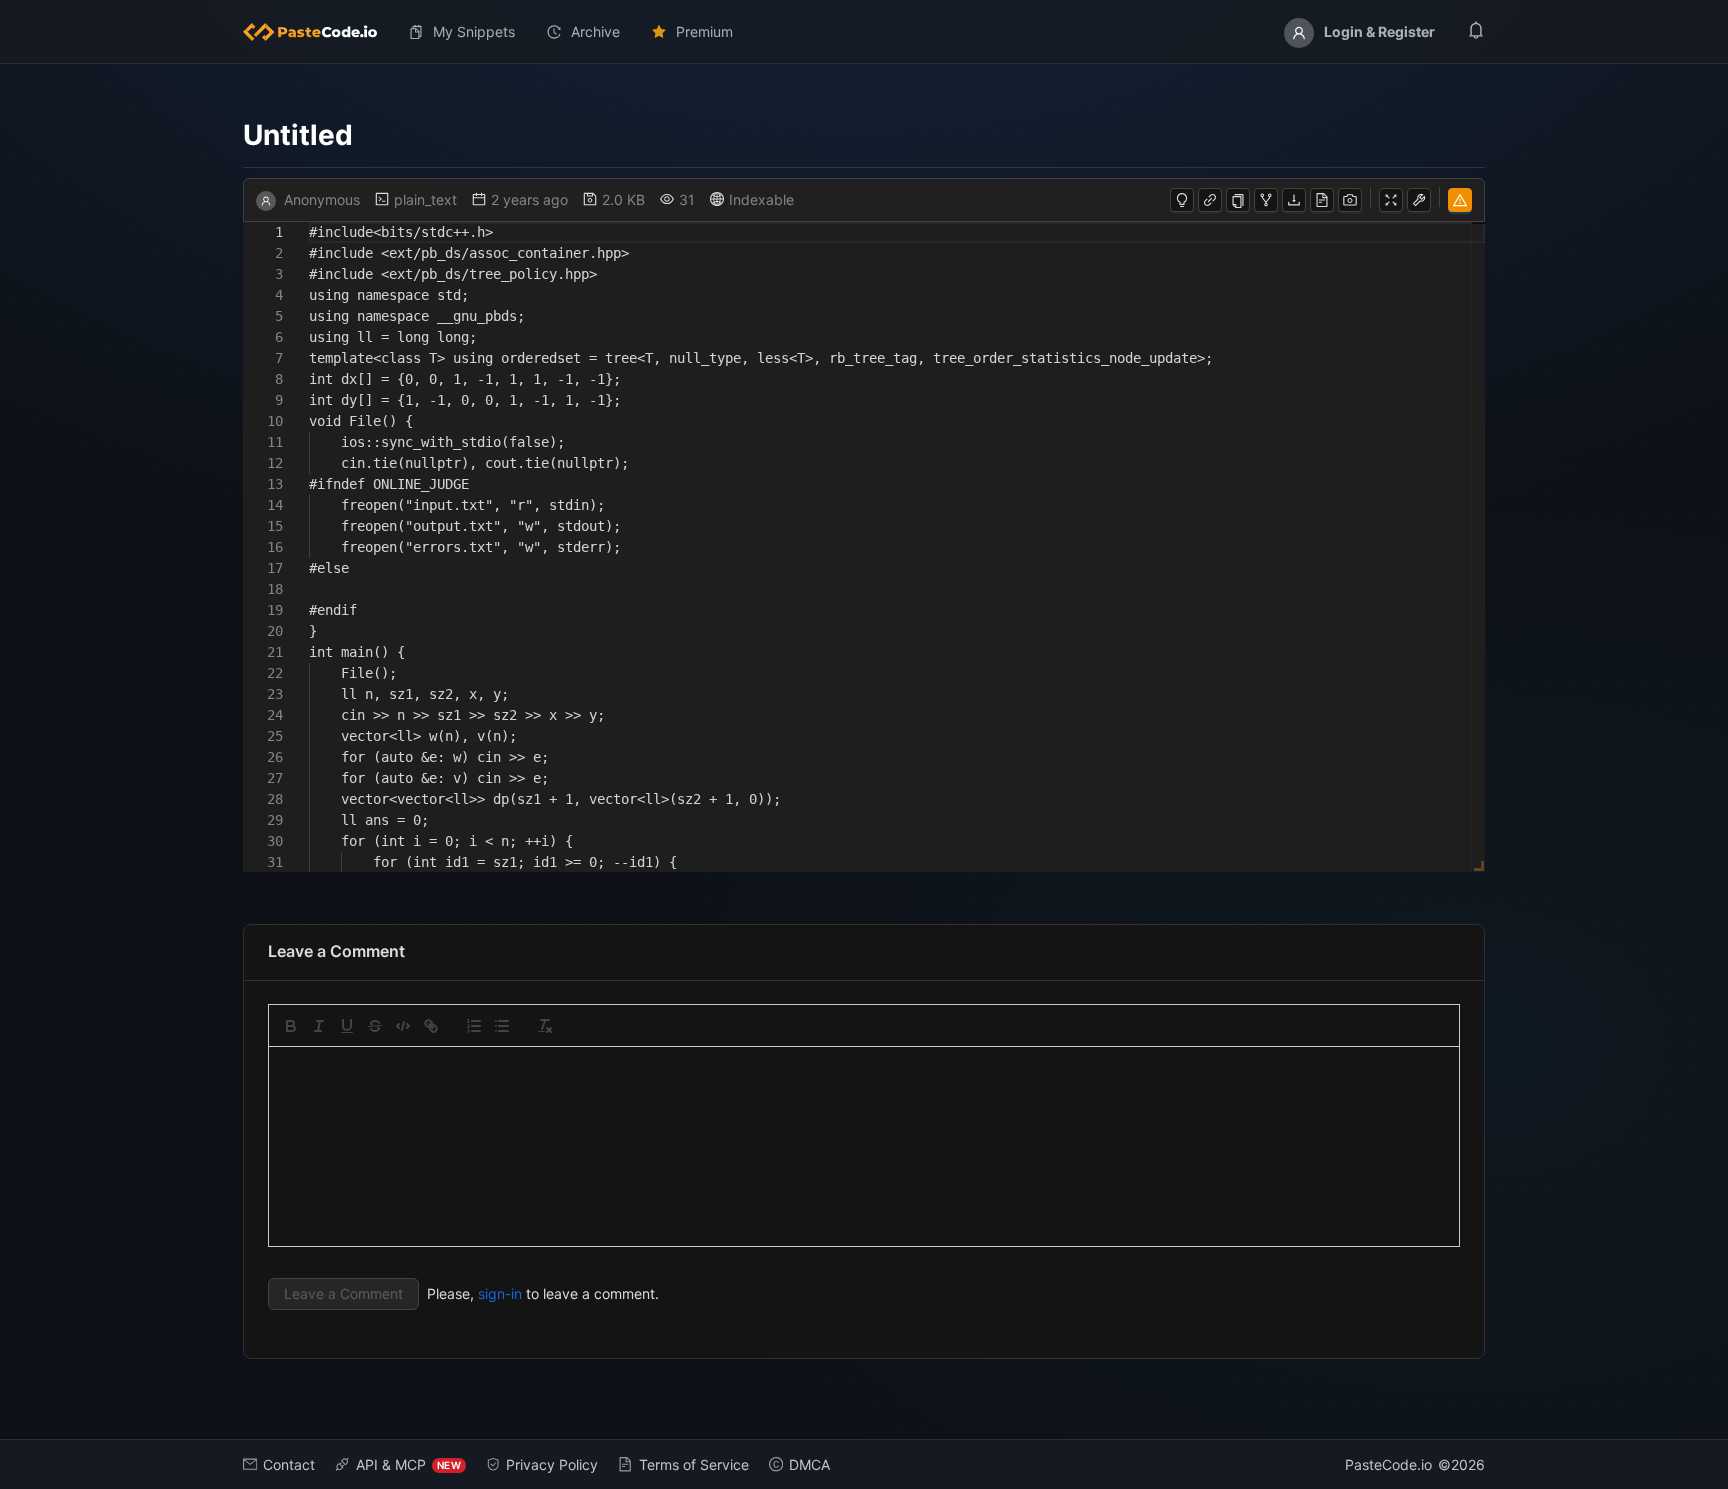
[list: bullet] (502, 1026)
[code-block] (403, 1026)
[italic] (319, 1026)
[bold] (291, 1026)
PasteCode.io (1388, 1464)
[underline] (347, 1026)
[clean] (545, 1026)
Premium (704, 31)
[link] (431, 1026)
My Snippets (474, 31)
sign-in (500, 1293)
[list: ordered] (474, 1026)
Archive (595, 31)
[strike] (375, 1026)
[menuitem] (318, 32)
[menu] (864, 32)
